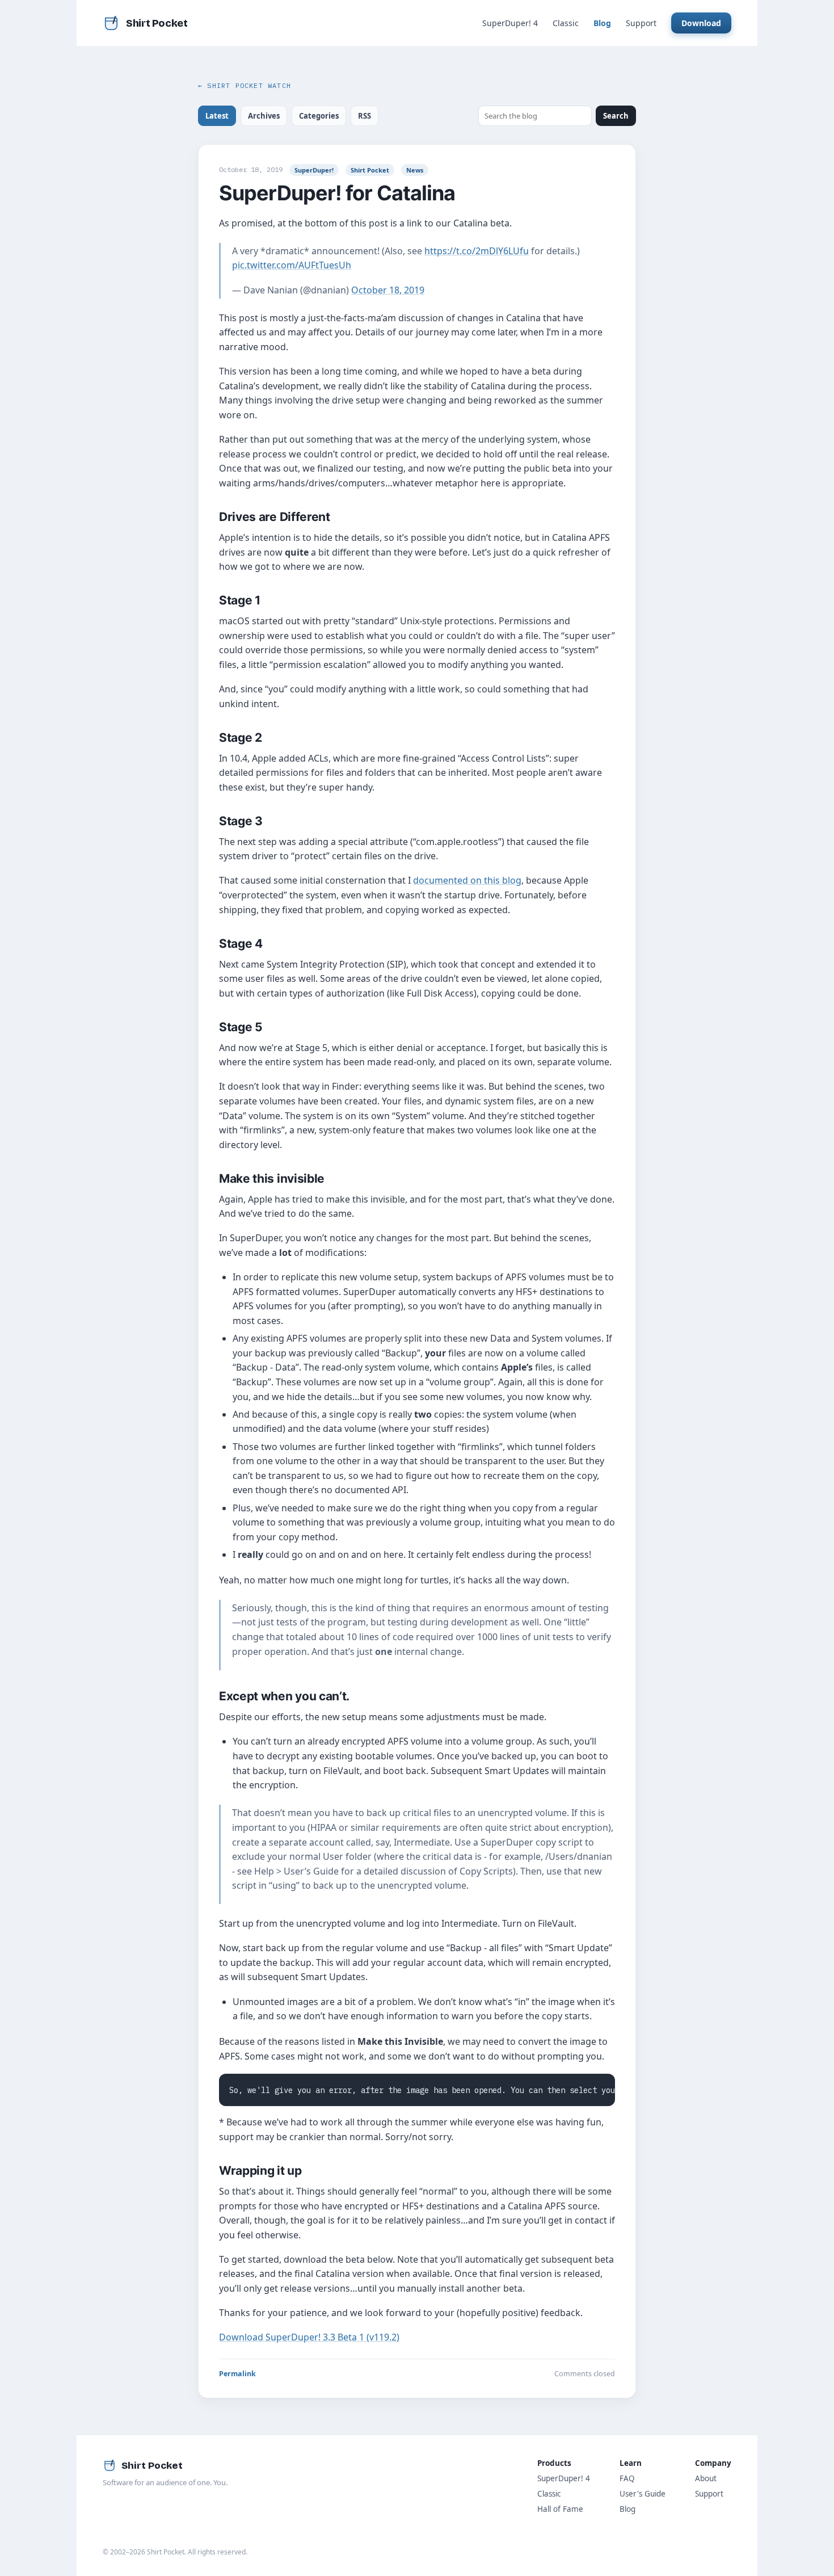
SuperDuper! (314, 170)
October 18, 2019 (388, 290)
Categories (319, 116)
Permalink (237, 2374)
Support (641, 23)
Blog (602, 23)
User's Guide (643, 2494)
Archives (264, 116)
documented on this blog (467, 880)
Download (701, 23)
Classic (566, 23)
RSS (365, 116)
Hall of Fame (560, 2509)
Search (616, 116)
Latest (217, 116)
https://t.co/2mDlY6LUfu (477, 251)
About (706, 2478)
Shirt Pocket (370, 170)
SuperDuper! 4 (510, 23)
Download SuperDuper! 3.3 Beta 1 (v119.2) (309, 2337)
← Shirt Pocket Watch (245, 85)
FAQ (627, 2478)
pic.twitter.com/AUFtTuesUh (292, 265)
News (415, 170)
